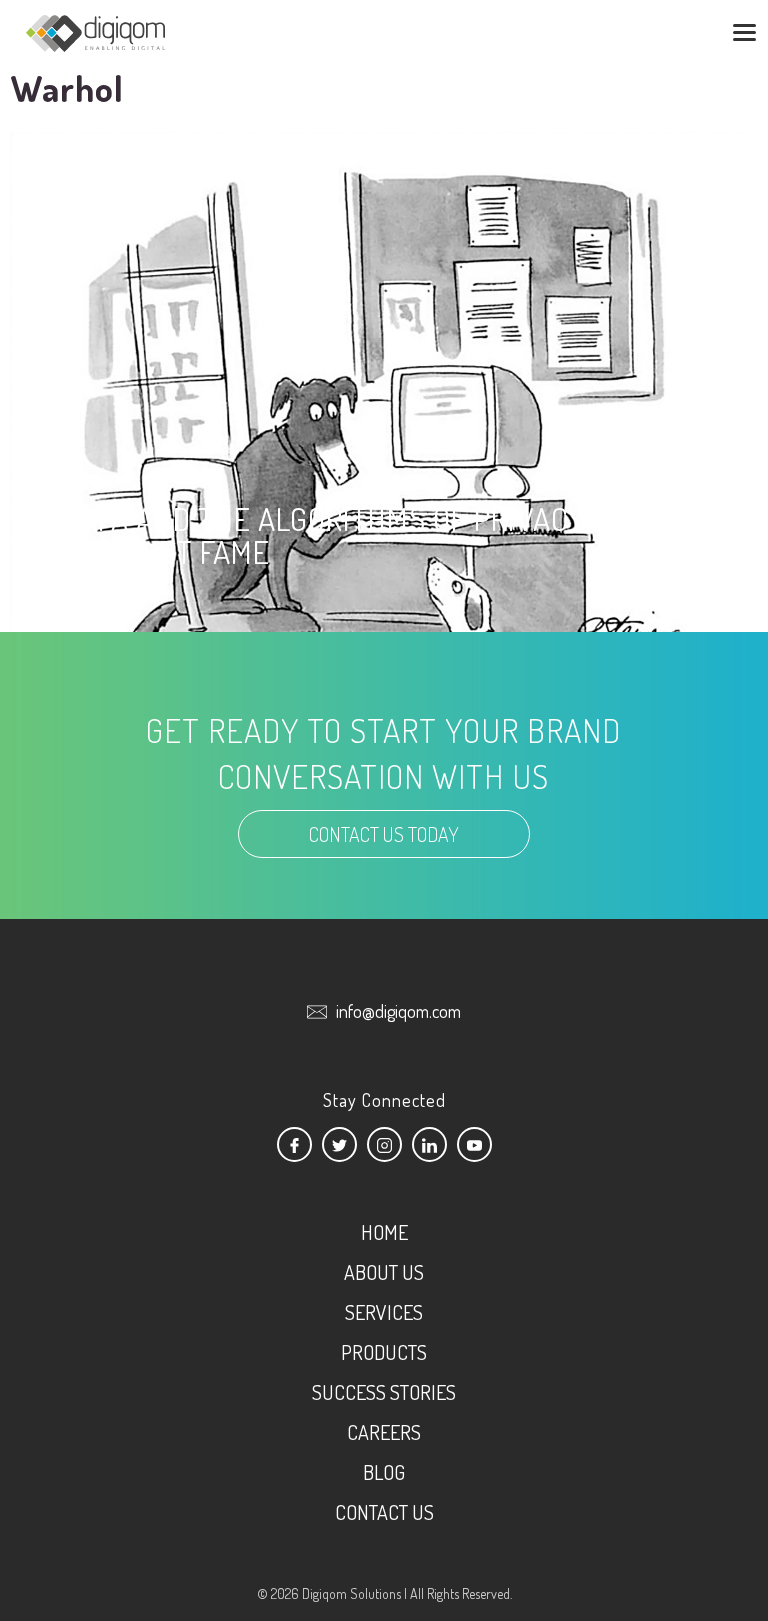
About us (384, 1272)
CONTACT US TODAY (384, 834)
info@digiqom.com (398, 1011)
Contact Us (384, 1512)
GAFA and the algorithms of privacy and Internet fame (355, 535)
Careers (384, 1432)
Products (384, 1352)
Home (384, 1232)
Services (384, 1312)
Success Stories (384, 1392)
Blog (384, 1472)
